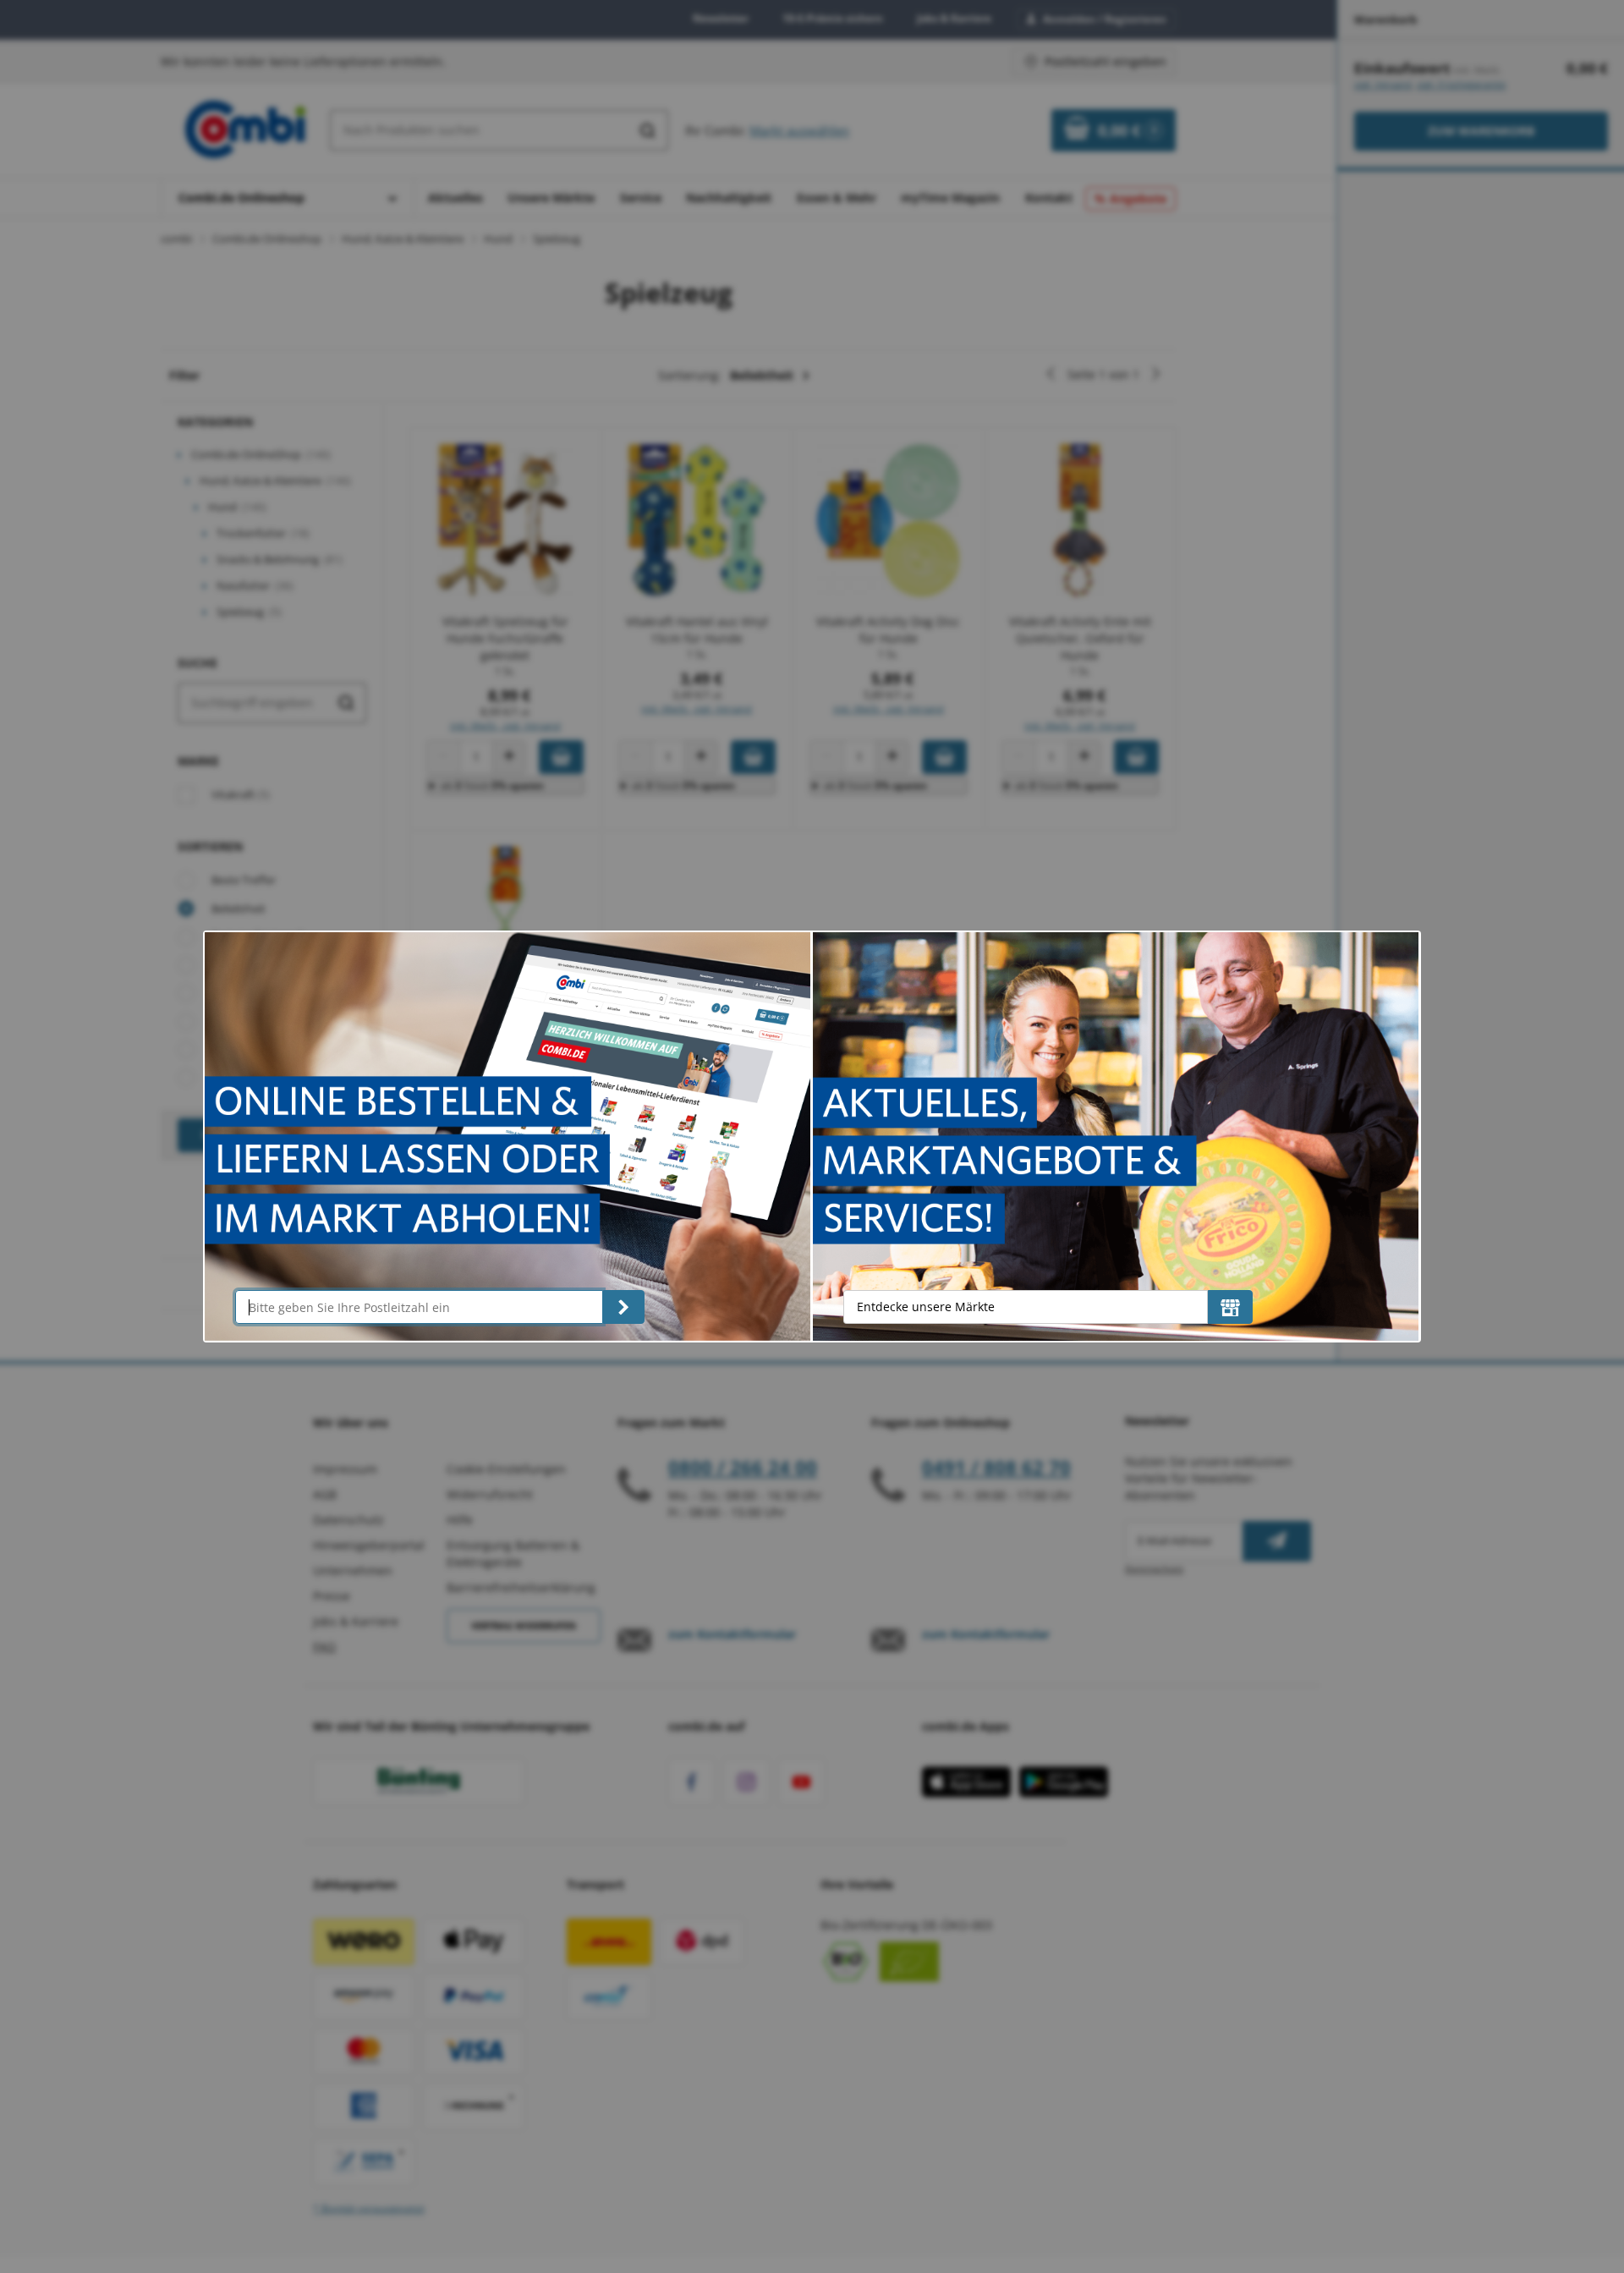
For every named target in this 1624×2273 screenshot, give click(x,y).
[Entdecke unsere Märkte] (1230, 1307)
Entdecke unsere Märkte (926, 1307)
